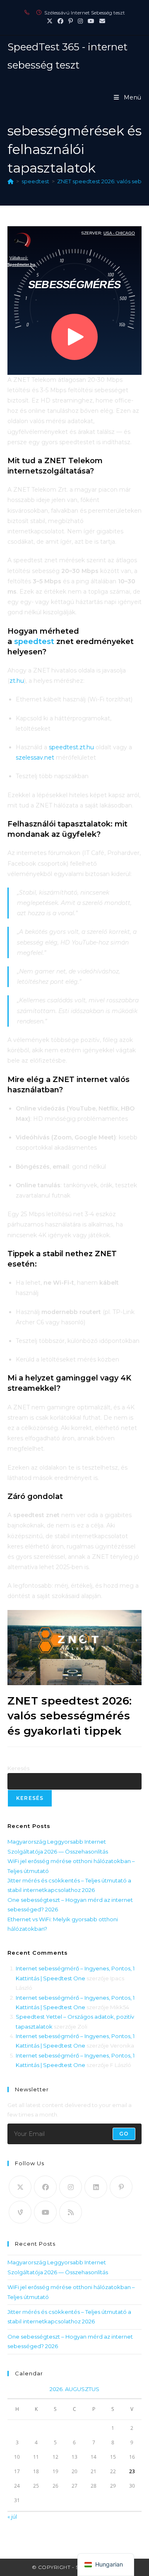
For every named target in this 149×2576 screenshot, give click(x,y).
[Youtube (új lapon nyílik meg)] (91, 21)
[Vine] (20, 2212)
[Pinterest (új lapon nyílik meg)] (71, 21)
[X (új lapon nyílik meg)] (50, 21)
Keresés (18, 1768)
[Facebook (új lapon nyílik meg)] (60, 21)
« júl (12, 2517)
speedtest (35, 642)
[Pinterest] (121, 2187)
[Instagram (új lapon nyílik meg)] (80, 21)
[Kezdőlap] (11, 181)
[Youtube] (45, 2212)
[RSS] (71, 2212)
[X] (20, 2187)
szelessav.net (35, 758)
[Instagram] (71, 2187)
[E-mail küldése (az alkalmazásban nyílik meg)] (101, 21)
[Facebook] (45, 2187)
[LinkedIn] (96, 2187)
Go (124, 2134)
